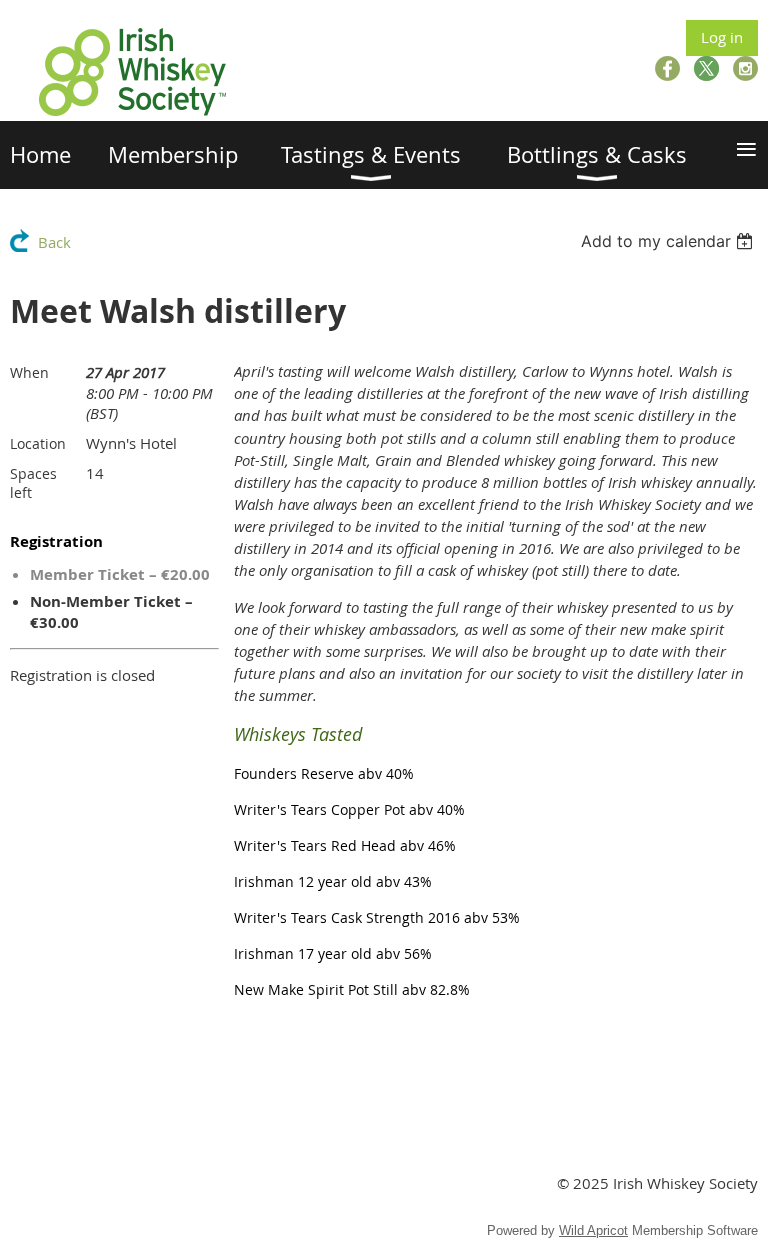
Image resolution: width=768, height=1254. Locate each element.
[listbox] (669, 241)
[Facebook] (667, 68)
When (29, 372)
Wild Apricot (593, 1230)
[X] (706, 68)
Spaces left (33, 483)
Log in (722, 37)
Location (38, 443)
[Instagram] (745, 68)
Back (54, 242)
